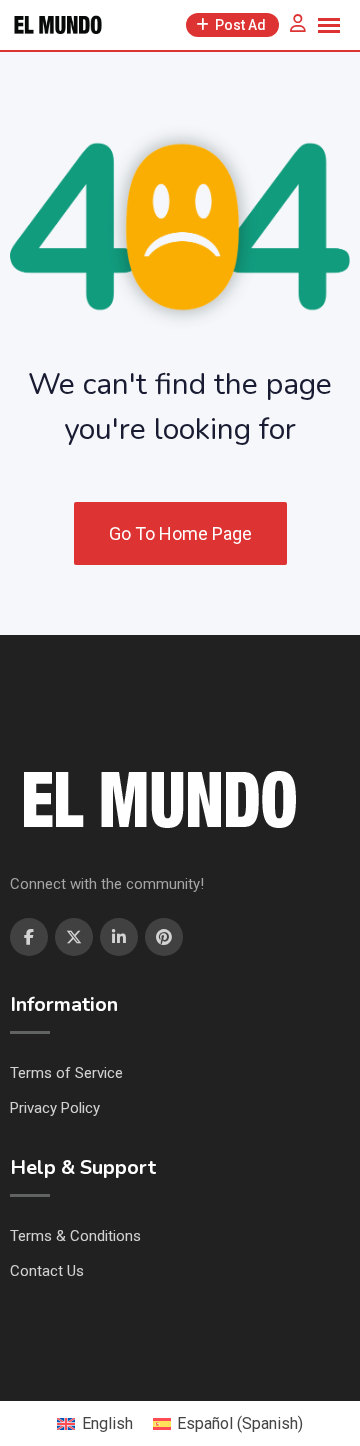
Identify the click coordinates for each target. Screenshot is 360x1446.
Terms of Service (66, 1073)
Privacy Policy (55, 1108)
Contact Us (47, 1271)
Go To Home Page (180, 533)
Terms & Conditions (75, 1236)
